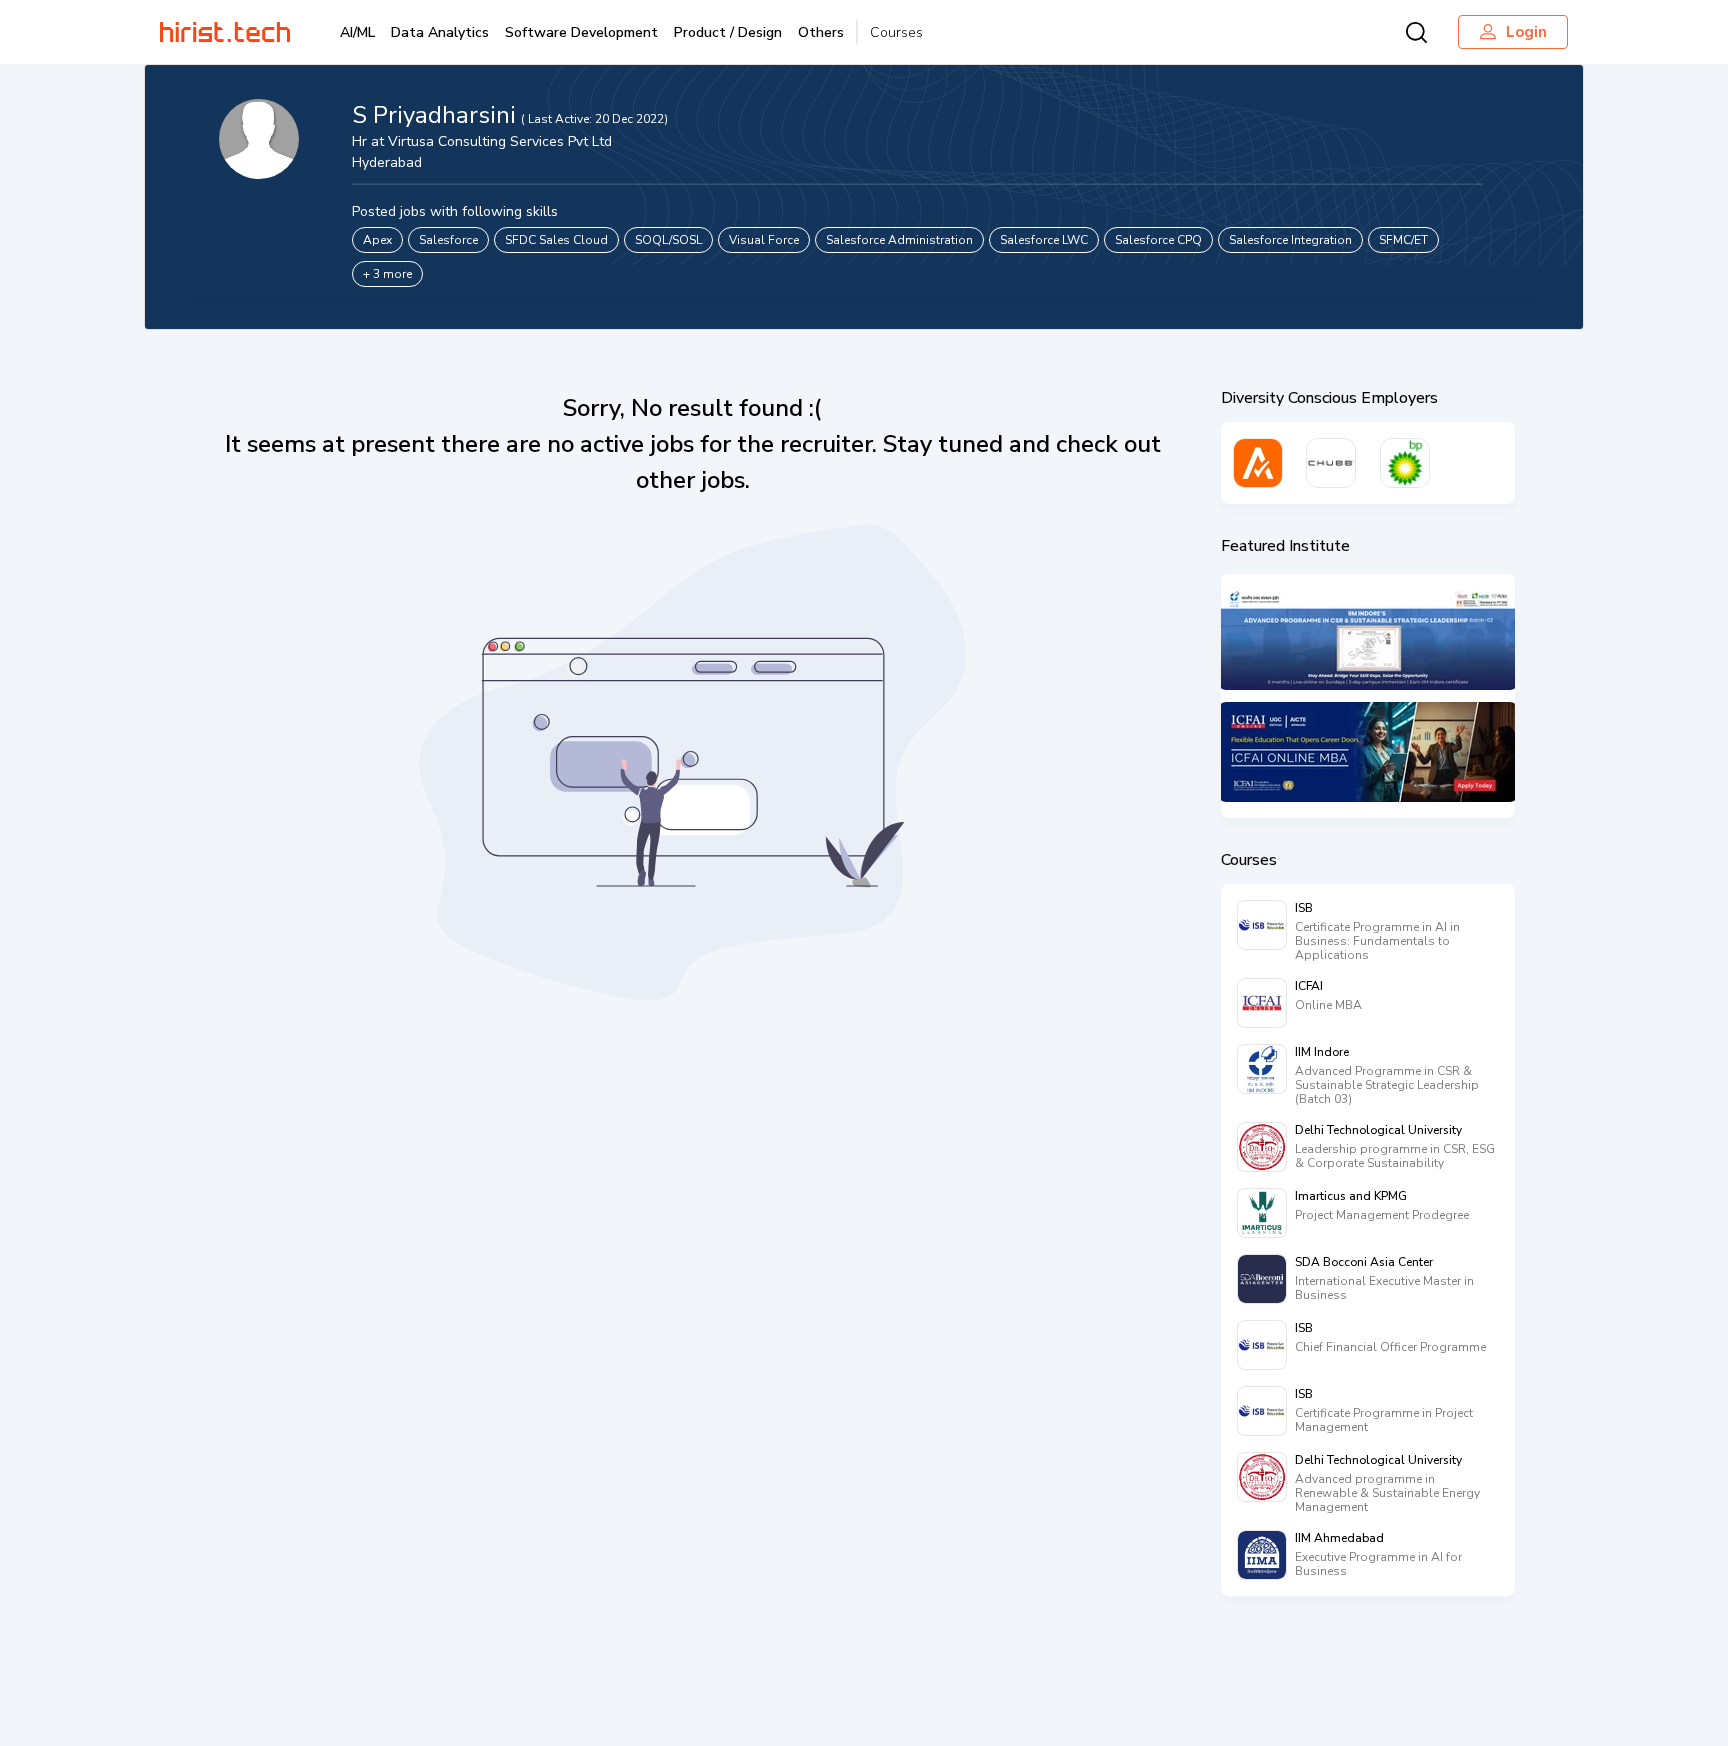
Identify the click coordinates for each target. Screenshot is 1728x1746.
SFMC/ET (1403, 240)
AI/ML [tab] (357, 32)
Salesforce (448, 240)
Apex (377, 240)
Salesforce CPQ (1158, 240)
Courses (896, 32)
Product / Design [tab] (728, 32)
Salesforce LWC (1044, 240)
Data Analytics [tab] (440, 32)
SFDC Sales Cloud (556, 240)
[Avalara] (1258, 463)
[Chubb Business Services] (1331, 463)
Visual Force (764, 240)
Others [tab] (821, 32)
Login (1526, 32)
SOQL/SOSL (668, 240)
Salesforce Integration (1290, 240)
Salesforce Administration (899, 240)
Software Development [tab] (581, 32)
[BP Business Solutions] (1405, 463)
